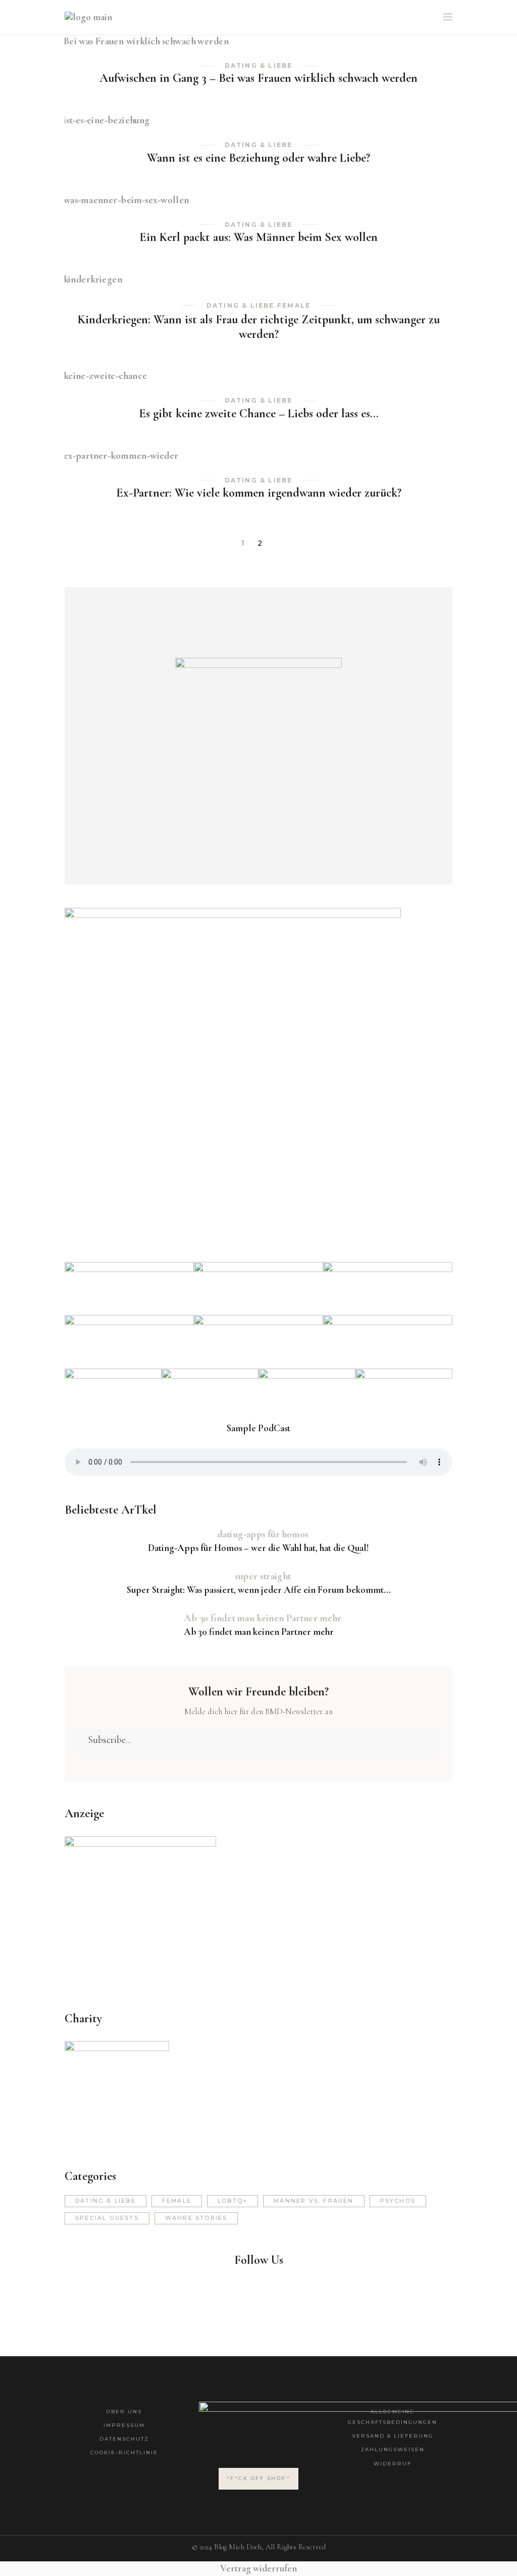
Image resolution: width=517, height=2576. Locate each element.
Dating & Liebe (259, 66)
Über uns (124, 2412)
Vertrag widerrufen (258, 2568)
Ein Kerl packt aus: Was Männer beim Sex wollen (258, 237)
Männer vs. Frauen (314, 2201)
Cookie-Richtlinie (124, 2452)
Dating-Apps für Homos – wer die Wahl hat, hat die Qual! (258, 1548)
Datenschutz (124, 2439)
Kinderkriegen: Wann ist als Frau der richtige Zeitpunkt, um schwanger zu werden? (259, 327)
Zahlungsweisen (393, 2449)
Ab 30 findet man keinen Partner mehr (259, 1632)
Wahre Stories (196, 2218)
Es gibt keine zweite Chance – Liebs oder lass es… (259, 414)
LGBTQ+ (232, 2201)
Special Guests (107, 2218)
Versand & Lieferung (393, 2436)
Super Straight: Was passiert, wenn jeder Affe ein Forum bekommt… (259, 1590)
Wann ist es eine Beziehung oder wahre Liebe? (258, 158)
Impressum (124, 2425)
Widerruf (393, 2464)
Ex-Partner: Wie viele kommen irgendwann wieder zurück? (259, 493)
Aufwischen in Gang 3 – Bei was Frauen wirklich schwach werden (258, 78)
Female (294, 306)
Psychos (398, 2201)
